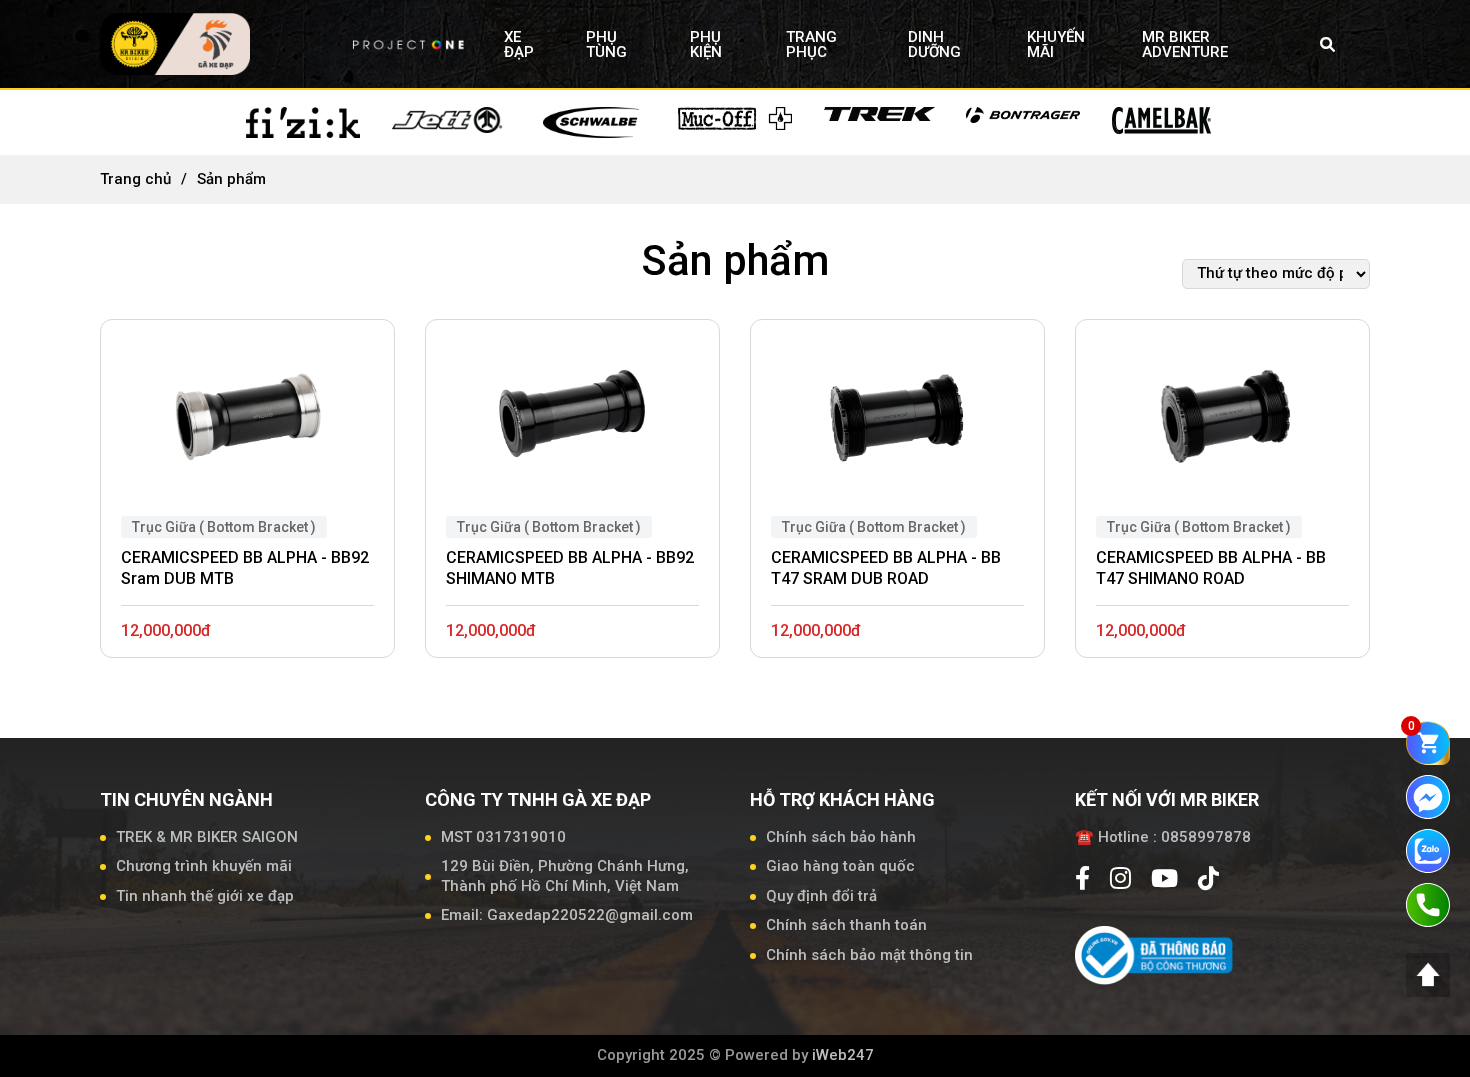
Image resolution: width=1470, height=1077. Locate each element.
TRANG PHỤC (811, 44)
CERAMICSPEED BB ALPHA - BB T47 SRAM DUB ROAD (886, 568)
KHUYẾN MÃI (1056, 44)
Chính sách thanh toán (846, 925)
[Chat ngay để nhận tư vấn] (1428, 796)
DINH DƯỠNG (934, 44)
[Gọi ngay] (1428, 904)
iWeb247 (843, 1055)
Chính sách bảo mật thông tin (869, 955)
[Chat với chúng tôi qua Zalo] (1428, 850)
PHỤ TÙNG (606, 44)
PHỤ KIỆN (706, 44)
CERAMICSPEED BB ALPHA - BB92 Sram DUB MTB (245, 568)
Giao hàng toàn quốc (840, 866)
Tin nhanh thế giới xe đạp (205, 896)
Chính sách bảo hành (841, 837)
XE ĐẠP (519, 44)
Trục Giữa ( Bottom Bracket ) (224, 527)
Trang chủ (135, 179)
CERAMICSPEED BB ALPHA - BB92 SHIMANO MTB (570, 568)
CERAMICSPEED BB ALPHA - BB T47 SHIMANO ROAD (1211, 568)
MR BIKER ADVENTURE (1185, 44)
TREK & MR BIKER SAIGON (207, 837)
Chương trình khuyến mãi (204, 866)
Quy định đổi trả (821, 896)
